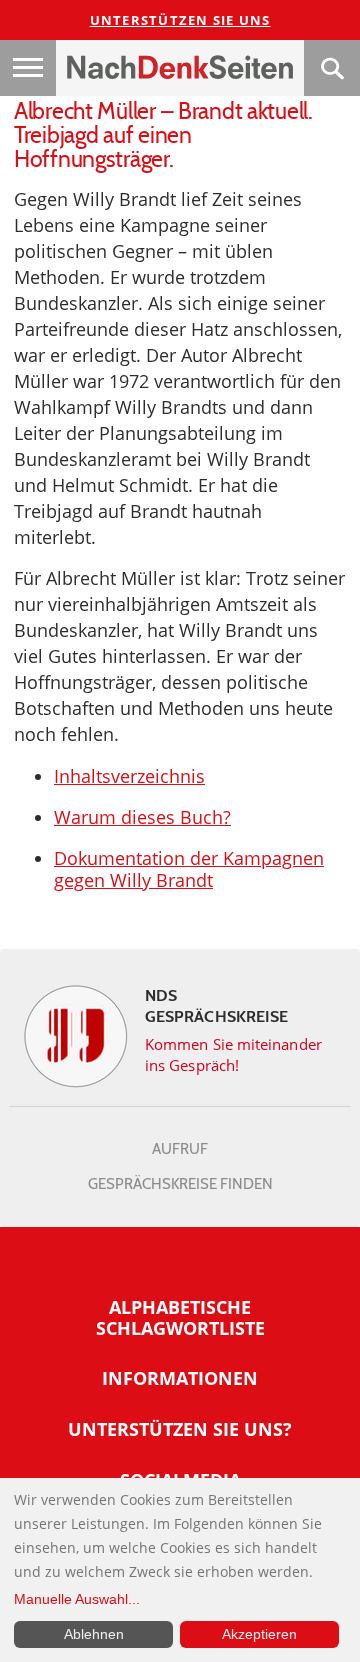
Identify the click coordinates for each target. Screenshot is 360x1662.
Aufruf (180, 1149)
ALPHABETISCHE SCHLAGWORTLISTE (180, 1317)
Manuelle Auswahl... (77, 1599)
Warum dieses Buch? (142, 817)
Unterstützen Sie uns (180, 20)
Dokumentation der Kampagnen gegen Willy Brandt (189, 869)
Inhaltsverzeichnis (129, 776)
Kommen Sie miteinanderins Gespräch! (233, 1054)
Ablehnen (94, 1634)
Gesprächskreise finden (180, 1184)
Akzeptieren (259, 1634)
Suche (332, 68)
